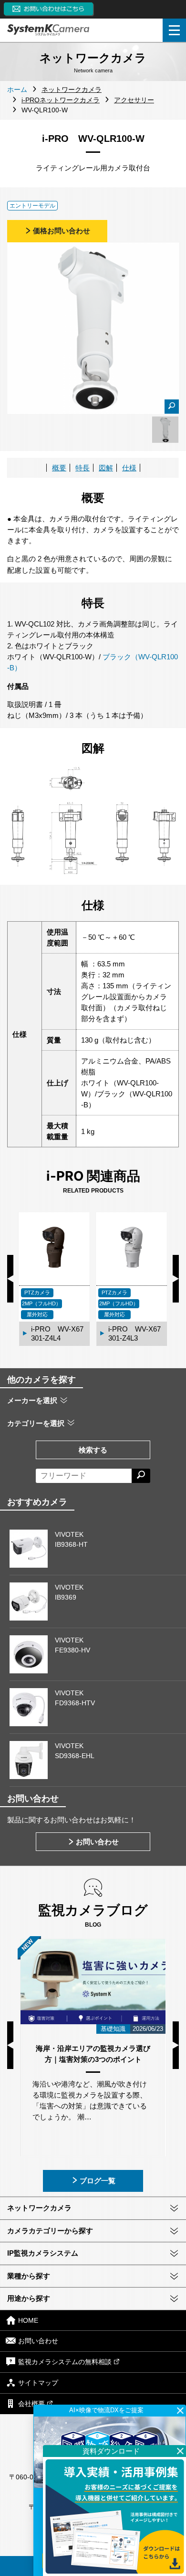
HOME (28, 2320)
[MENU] (174, 30)
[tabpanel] (165, 430)
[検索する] (141, 1476)
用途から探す (29, 2298)
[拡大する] (172, 407)
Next (176, 1279)
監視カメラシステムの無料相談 (65, 2362)
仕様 (129, 468)
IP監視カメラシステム (43, 2253)
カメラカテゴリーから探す (50, 2231)
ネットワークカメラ (39, 2208)
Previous (10, 1279)
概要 (59, 468)
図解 (106, 468)
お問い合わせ (97, 1842)
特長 (83, 468)
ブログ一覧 (98, 2181)
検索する (93, 1450)
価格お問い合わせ (62, 231)
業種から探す (29, 2276)
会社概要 (31, 2404)
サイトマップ (38, 2383)
